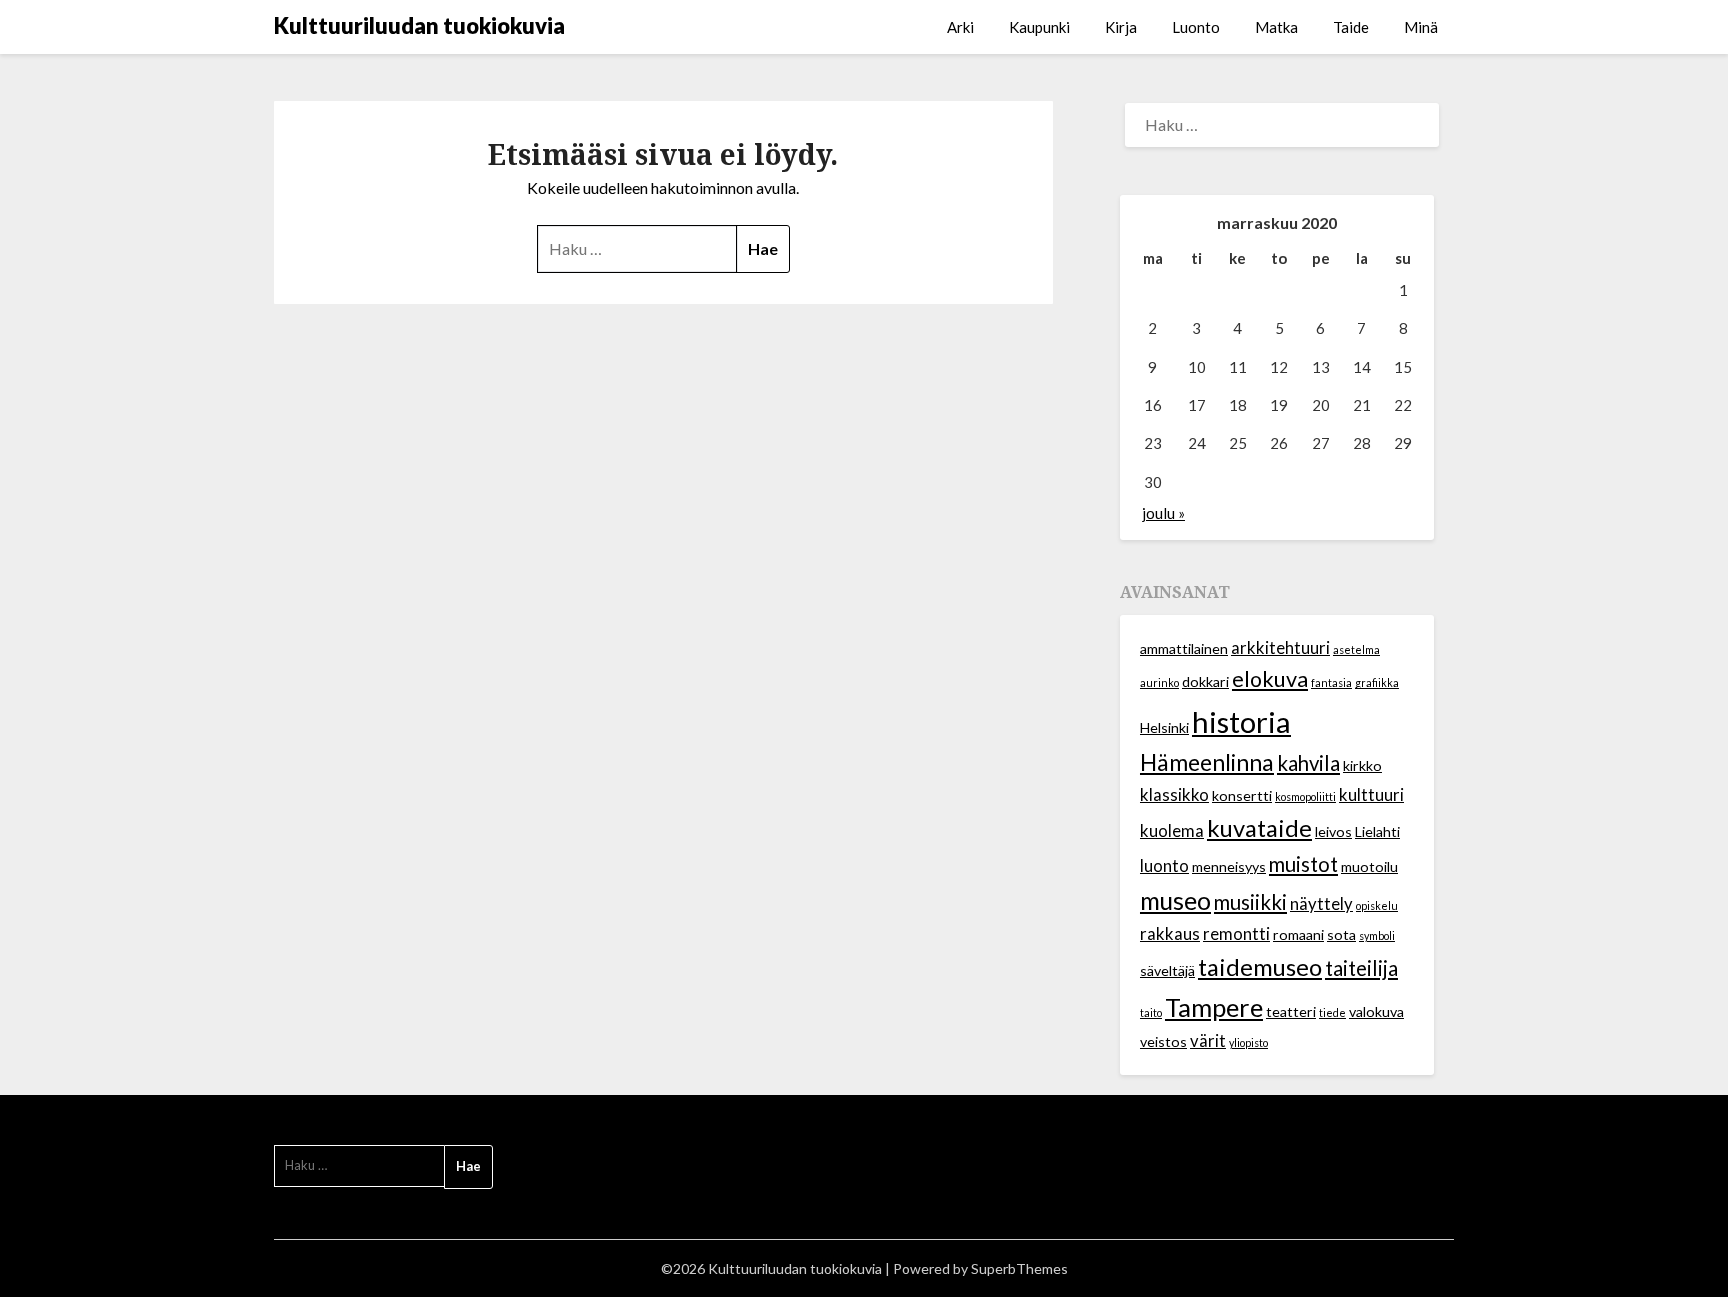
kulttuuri (1371, 795)
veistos (1163, 1041)
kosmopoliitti (1305, 796)
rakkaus (1170, 934)
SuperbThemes (1019, 1268)
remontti (1236, 934)
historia (1241, 721)
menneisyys (1229, 866)
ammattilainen (1184, 648)
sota (1341, 934)
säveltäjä (1167, 970)
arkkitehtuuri (1280, 648)
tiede (1332, 1012)
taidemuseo (1260, 967)
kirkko (1362, 765)
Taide (1351, 27)
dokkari (1205, 681)
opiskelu (1377, 905)
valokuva (1376, 1011)
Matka (1276, 27)
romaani (1298, 934)
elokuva (1270, 679)
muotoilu (1369, 866)
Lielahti (1377, 831)
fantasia (1331, 682)
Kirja (1121, 27)
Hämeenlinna (1207, 762)
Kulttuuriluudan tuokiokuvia (419, 25)
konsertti (1242, 795)
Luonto (1196, 27)
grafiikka (1377, 682)
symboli (1377, 935)
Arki (960, 27)
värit (1208, 1041)
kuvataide (1259, 828)
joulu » (1163, 513)
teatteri (1291, 1011)
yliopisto (1248, 1042)
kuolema (1172, 831)
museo (1175, 900)
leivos (1333, 831)
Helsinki (1164, 727)
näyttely (1321, 904)
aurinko (1159, 682)
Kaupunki (1039, 27)
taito (1151, 1012)
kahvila (1308, 763)
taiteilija (1361, 968)
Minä (1421, 27)
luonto (1164, 866)
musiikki (1250, 902)
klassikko (1174, 795)
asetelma (1356, 649)
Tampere (1214, 1007)
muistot (1303, 864)
